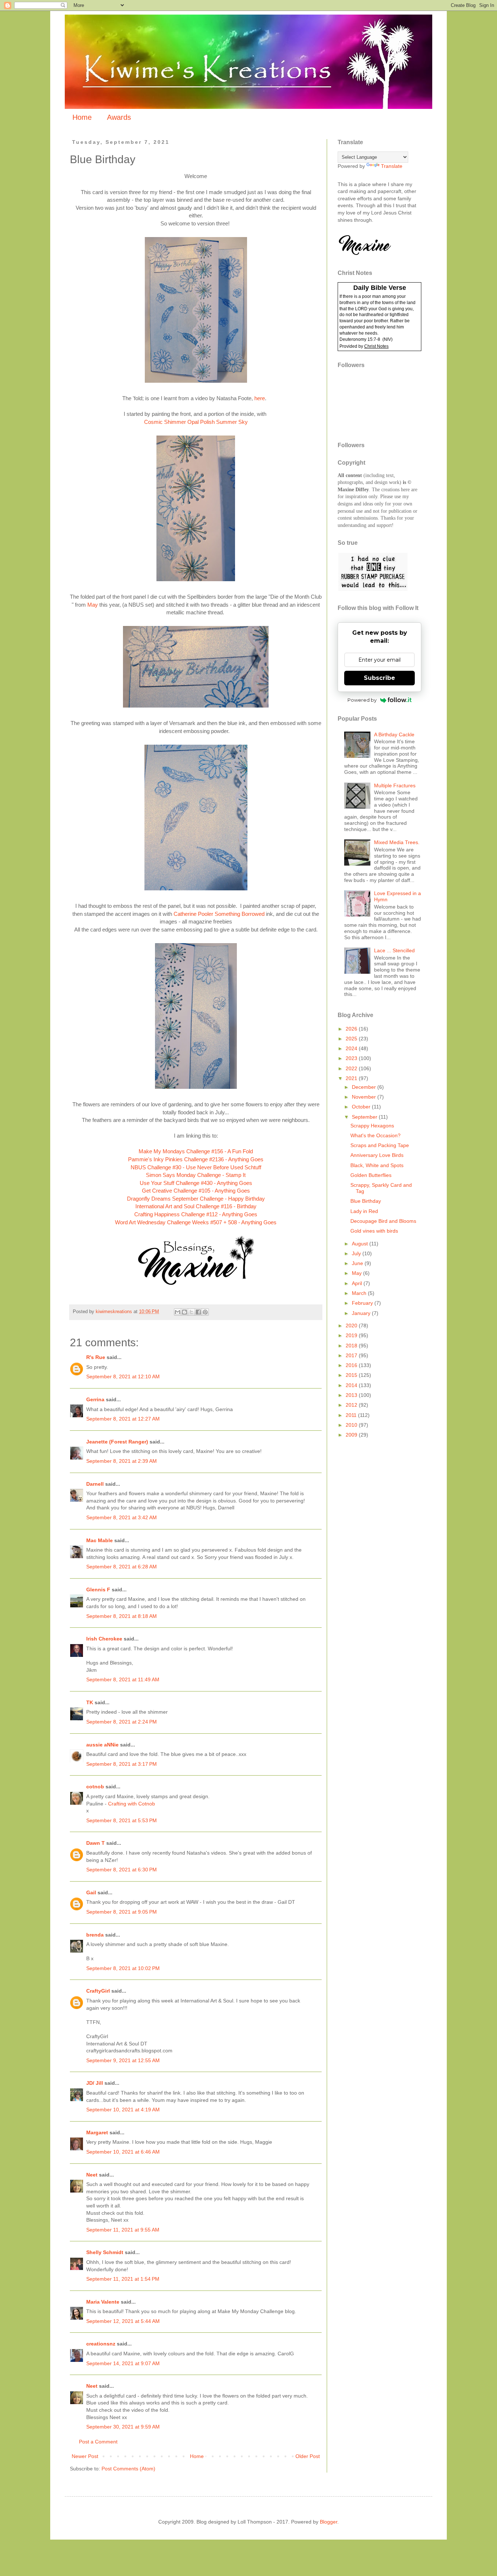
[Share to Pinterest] (205, 1312)
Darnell (95, 1484)
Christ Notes (376, 346)
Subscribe (379, 678)
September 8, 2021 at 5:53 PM (122, 1820)
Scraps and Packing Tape (380, 1145)
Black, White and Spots (377, 1165)
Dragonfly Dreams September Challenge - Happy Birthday (196, 1199)
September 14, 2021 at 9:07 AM (123, 2363)
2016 (352, 1365)
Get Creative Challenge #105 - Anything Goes (196, 1191)
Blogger (329, 2522)
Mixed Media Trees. (397, 842)
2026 (352, 1029)
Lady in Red (364, 1211)
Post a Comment (98, 2442)
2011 (352, 1415)
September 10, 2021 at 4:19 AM (123, 2110)
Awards (119, 117)
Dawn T (96, 1843)
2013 (352, 1395)
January (362, 1313)
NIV (387, 339)
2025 (352, 1039)
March (360, 1293)
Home (82, 117)
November (365, 1097)
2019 (352, 1335)
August (361, 1244)
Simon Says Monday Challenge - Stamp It (196, 1175)
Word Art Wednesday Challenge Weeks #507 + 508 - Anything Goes (196, 1222)
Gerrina (95, 1399)
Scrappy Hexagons (372, 1126)
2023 (352, 1058)
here (260, 398)
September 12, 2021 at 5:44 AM (123, 2321)
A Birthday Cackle (394, 734)
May (93, 605)
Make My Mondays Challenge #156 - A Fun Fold (196, 1151)
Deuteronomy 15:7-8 (360, 339)
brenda (95, 1935)
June (358, 1263)
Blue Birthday (366, 1201)
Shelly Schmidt (105, 2252)
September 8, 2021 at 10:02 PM (123, 1968)
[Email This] (178, 1312)
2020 (352, 1326)
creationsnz (101, 2344)
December (365, 1087)
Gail (91, 1892)
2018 (352, 1346)
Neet (92, 2175)
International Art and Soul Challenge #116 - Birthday (196, 1206)
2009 (352, 1435)
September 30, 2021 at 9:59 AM (123, 2427)
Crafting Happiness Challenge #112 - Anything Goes (196, 1214)
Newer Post (85, 2456)
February (363, 1303)
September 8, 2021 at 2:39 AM (122, 1461)
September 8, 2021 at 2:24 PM (122, 1722)
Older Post (308, 2456)
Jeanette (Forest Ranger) (118, 1442)
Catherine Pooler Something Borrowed (218, 914)
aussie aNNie (102, 1745)
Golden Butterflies (371, 1175)
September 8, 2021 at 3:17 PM (122, 1764)
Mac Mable (100, 1540)
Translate (392, 166)
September (365, 1117)
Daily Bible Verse (380, 288)
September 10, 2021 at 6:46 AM (123, 2152)
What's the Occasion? (375, 1135)
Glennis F (98, 1590)
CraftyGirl (98, 1991)
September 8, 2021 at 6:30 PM (122, 1870)
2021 (352, 1078)
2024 (352, 1048)
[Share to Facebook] (198, 1312)
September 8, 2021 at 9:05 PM (122, 1912)
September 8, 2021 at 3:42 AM (122, 1517)
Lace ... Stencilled (394, 950)
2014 (352, 1385)
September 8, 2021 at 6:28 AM (122, 1567)
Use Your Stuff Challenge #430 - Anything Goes (196, 1183)
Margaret (97, 2132)
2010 (352, 1425)
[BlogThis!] (184, 1312)
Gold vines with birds (374, 1231)
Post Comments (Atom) (128, 2469)
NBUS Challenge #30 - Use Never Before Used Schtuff (196, 1167)
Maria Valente (103, 2302)
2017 (352, 1355)
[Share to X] (191, 1312)
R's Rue (96, 1357)
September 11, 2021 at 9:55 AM (123, 2230)
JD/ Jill (95, 2083)
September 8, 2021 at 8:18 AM (122, 1616)
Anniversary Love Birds (377, 1155)
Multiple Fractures (395, 785)
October (362, 1107)
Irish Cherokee (104, 1639)
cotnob (95, 1787)
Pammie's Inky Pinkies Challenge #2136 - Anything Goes (196, 1159)
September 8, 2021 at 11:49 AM (123, 1679)
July (357, 1253)
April (358, 1283)
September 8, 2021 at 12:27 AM (123, 1419)
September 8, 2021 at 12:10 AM (123, 1376)
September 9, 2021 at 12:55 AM (123, 2060)
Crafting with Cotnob (132, 1804)
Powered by (362, 700)
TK (90, 1702)
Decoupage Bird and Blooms (383, 1221)
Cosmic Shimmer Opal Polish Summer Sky (196, 422)
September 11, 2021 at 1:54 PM (123, 2279)
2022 (352, 1068)
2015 (352, 1375)
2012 (352, 1405)
